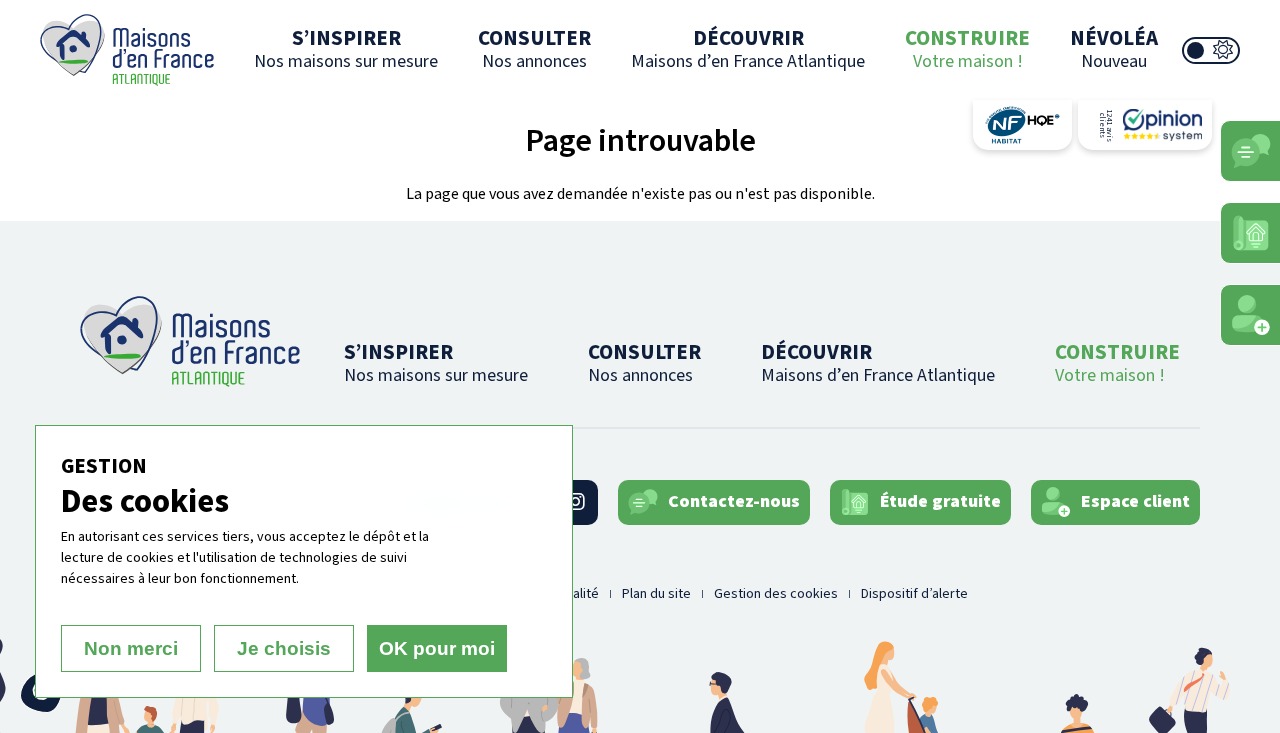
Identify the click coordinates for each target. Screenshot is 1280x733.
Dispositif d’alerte (914, 594)
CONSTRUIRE (967, 48)
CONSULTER (534, 48)
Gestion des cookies (776, 594)
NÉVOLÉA (1114, 48)
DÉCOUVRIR (748, 48)
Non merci (131, 648)
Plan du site (656, 594)
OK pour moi (437, 648)
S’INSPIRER (346, 48)
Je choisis (284, 648)
